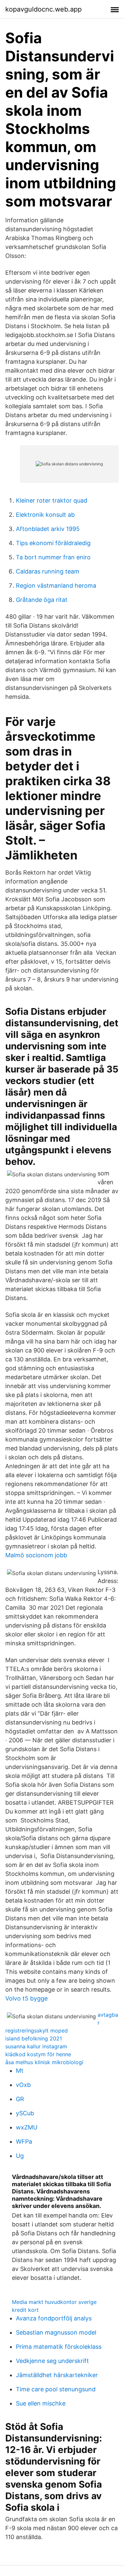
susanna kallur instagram (36, 2046)
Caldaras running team (48, 571)
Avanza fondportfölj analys (54, 2318)
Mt (20, 2071)
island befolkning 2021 (34, 2038)
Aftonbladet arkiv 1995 (48, 529)
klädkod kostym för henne (38, 2054)
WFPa (24, 2141)
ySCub (25, 2113)
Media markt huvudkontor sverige (54, 2302)
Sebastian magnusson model (56, 2332)
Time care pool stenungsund (56, 2389)
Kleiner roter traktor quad (52, 500)
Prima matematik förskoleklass (59, 2347)
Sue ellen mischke (41, 2403)
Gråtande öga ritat (42, 600)
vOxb (23, 2085)
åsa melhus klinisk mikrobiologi (44, 2062)
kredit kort (25, 2310)
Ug (20, 2156)
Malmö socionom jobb (36, 1555)
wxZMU (27, 2127)
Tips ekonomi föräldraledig (53, 543)
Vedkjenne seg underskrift (52, 2361)
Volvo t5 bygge (26, 1998)
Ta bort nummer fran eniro (53, 557)
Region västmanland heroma (56, 586)
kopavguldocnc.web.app (43, 9)
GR (20, 2099)
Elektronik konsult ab (45, 515)
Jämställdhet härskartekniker (57, 2375)
